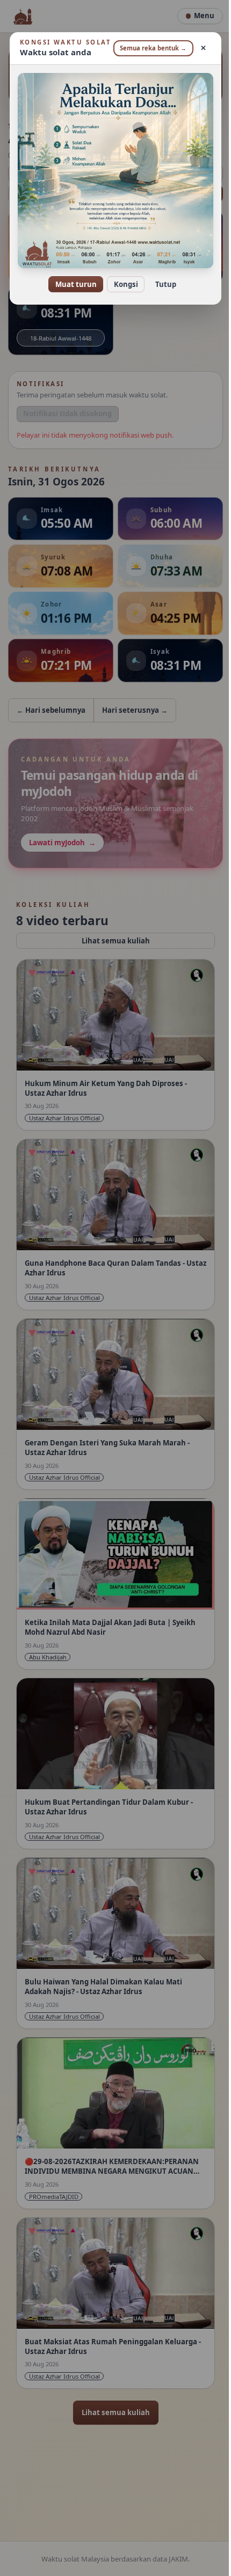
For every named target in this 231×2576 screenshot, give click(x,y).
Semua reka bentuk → (147, 52)
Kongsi (122, 285)
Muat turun (72, 285)
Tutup (161, 285)
